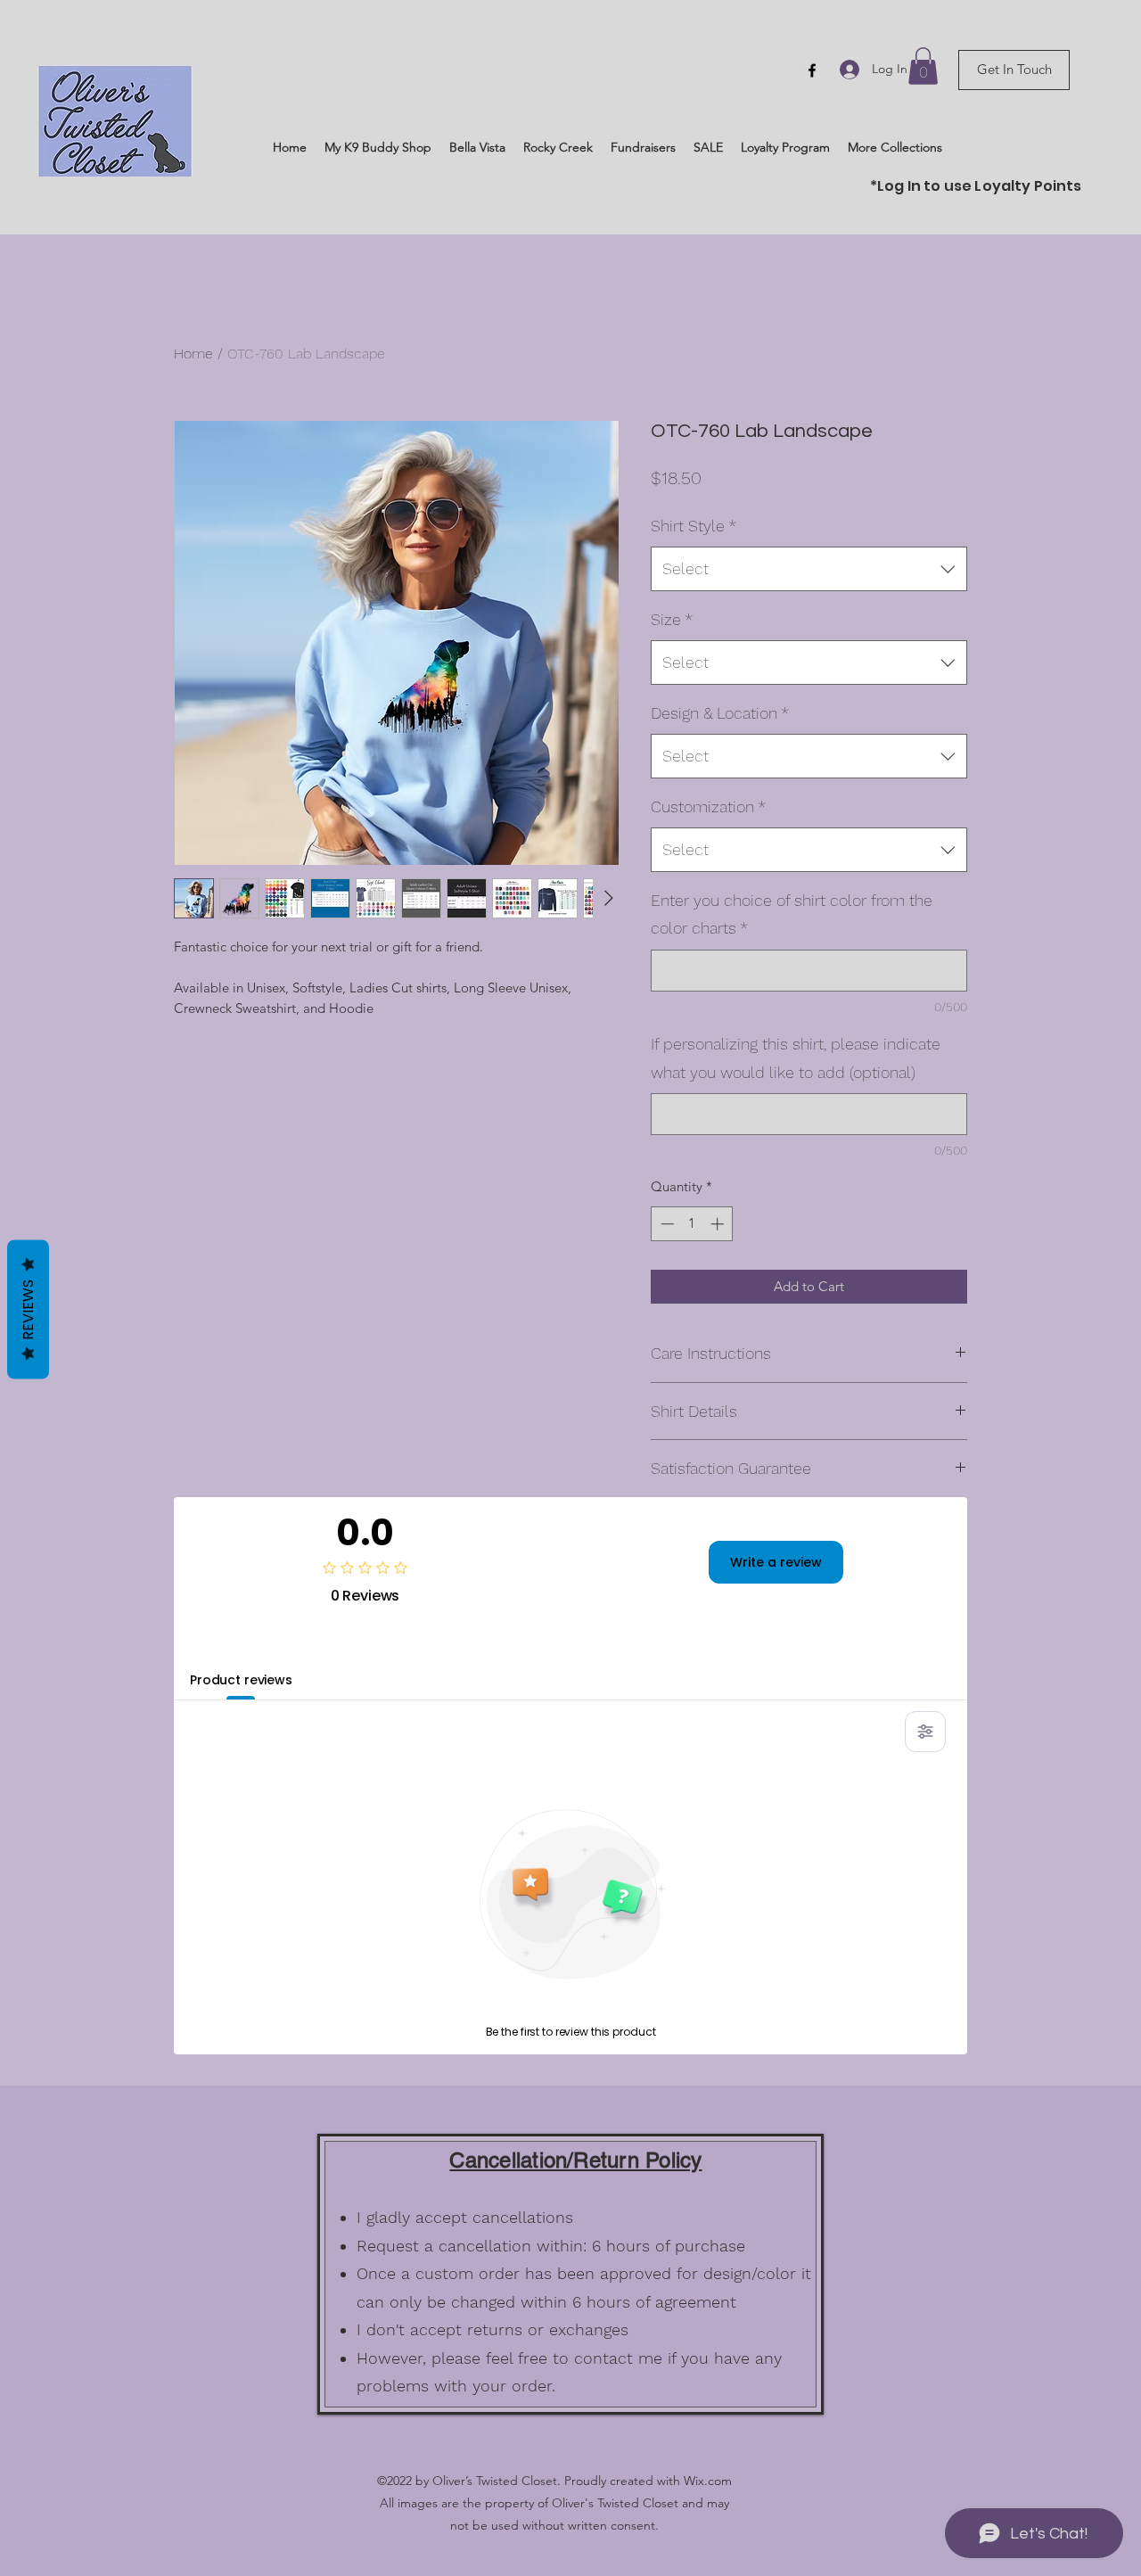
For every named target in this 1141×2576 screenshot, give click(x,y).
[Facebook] (812, 70)
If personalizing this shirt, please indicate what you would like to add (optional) (796, 1058)
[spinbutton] (692, 1224)
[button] (923, 66)
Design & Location (720, 713)
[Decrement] (665, 1224)
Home (193, 354)
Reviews (28, 1309)
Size (672, 619)
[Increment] (719, 1224)
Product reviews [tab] (241, 1680)
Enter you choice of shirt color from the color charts (792, 914)
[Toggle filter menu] (925, 1732)
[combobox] (809, 569)
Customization (708, 807)
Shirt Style (694, 526)
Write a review (776, 1562)
